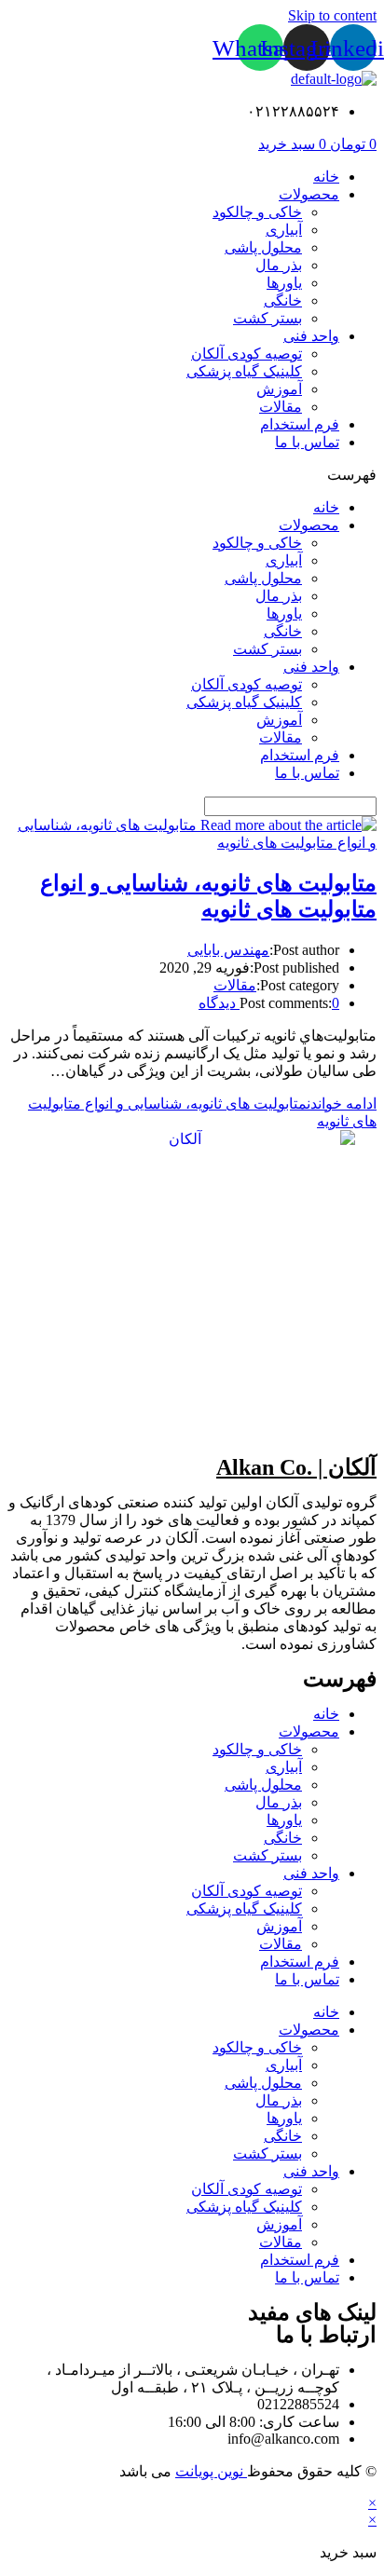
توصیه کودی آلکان (247, 354)
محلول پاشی (263, 247)
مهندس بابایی (228, 950)
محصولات (309, 194)
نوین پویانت (211, 2471)
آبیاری (284, 230)
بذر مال (279, 265)
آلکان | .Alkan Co (296, 1467)
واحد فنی (311, 336)
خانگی (283, 300)
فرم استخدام (300, 424)
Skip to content (332, 15)
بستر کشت (267, 318)
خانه (326, 177)
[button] (192, 475)
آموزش (279, 389)
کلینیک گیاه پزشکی (244, 371)
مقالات (281, 407)
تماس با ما (307, 442)
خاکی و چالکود (257, 212)
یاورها (284, 283)
